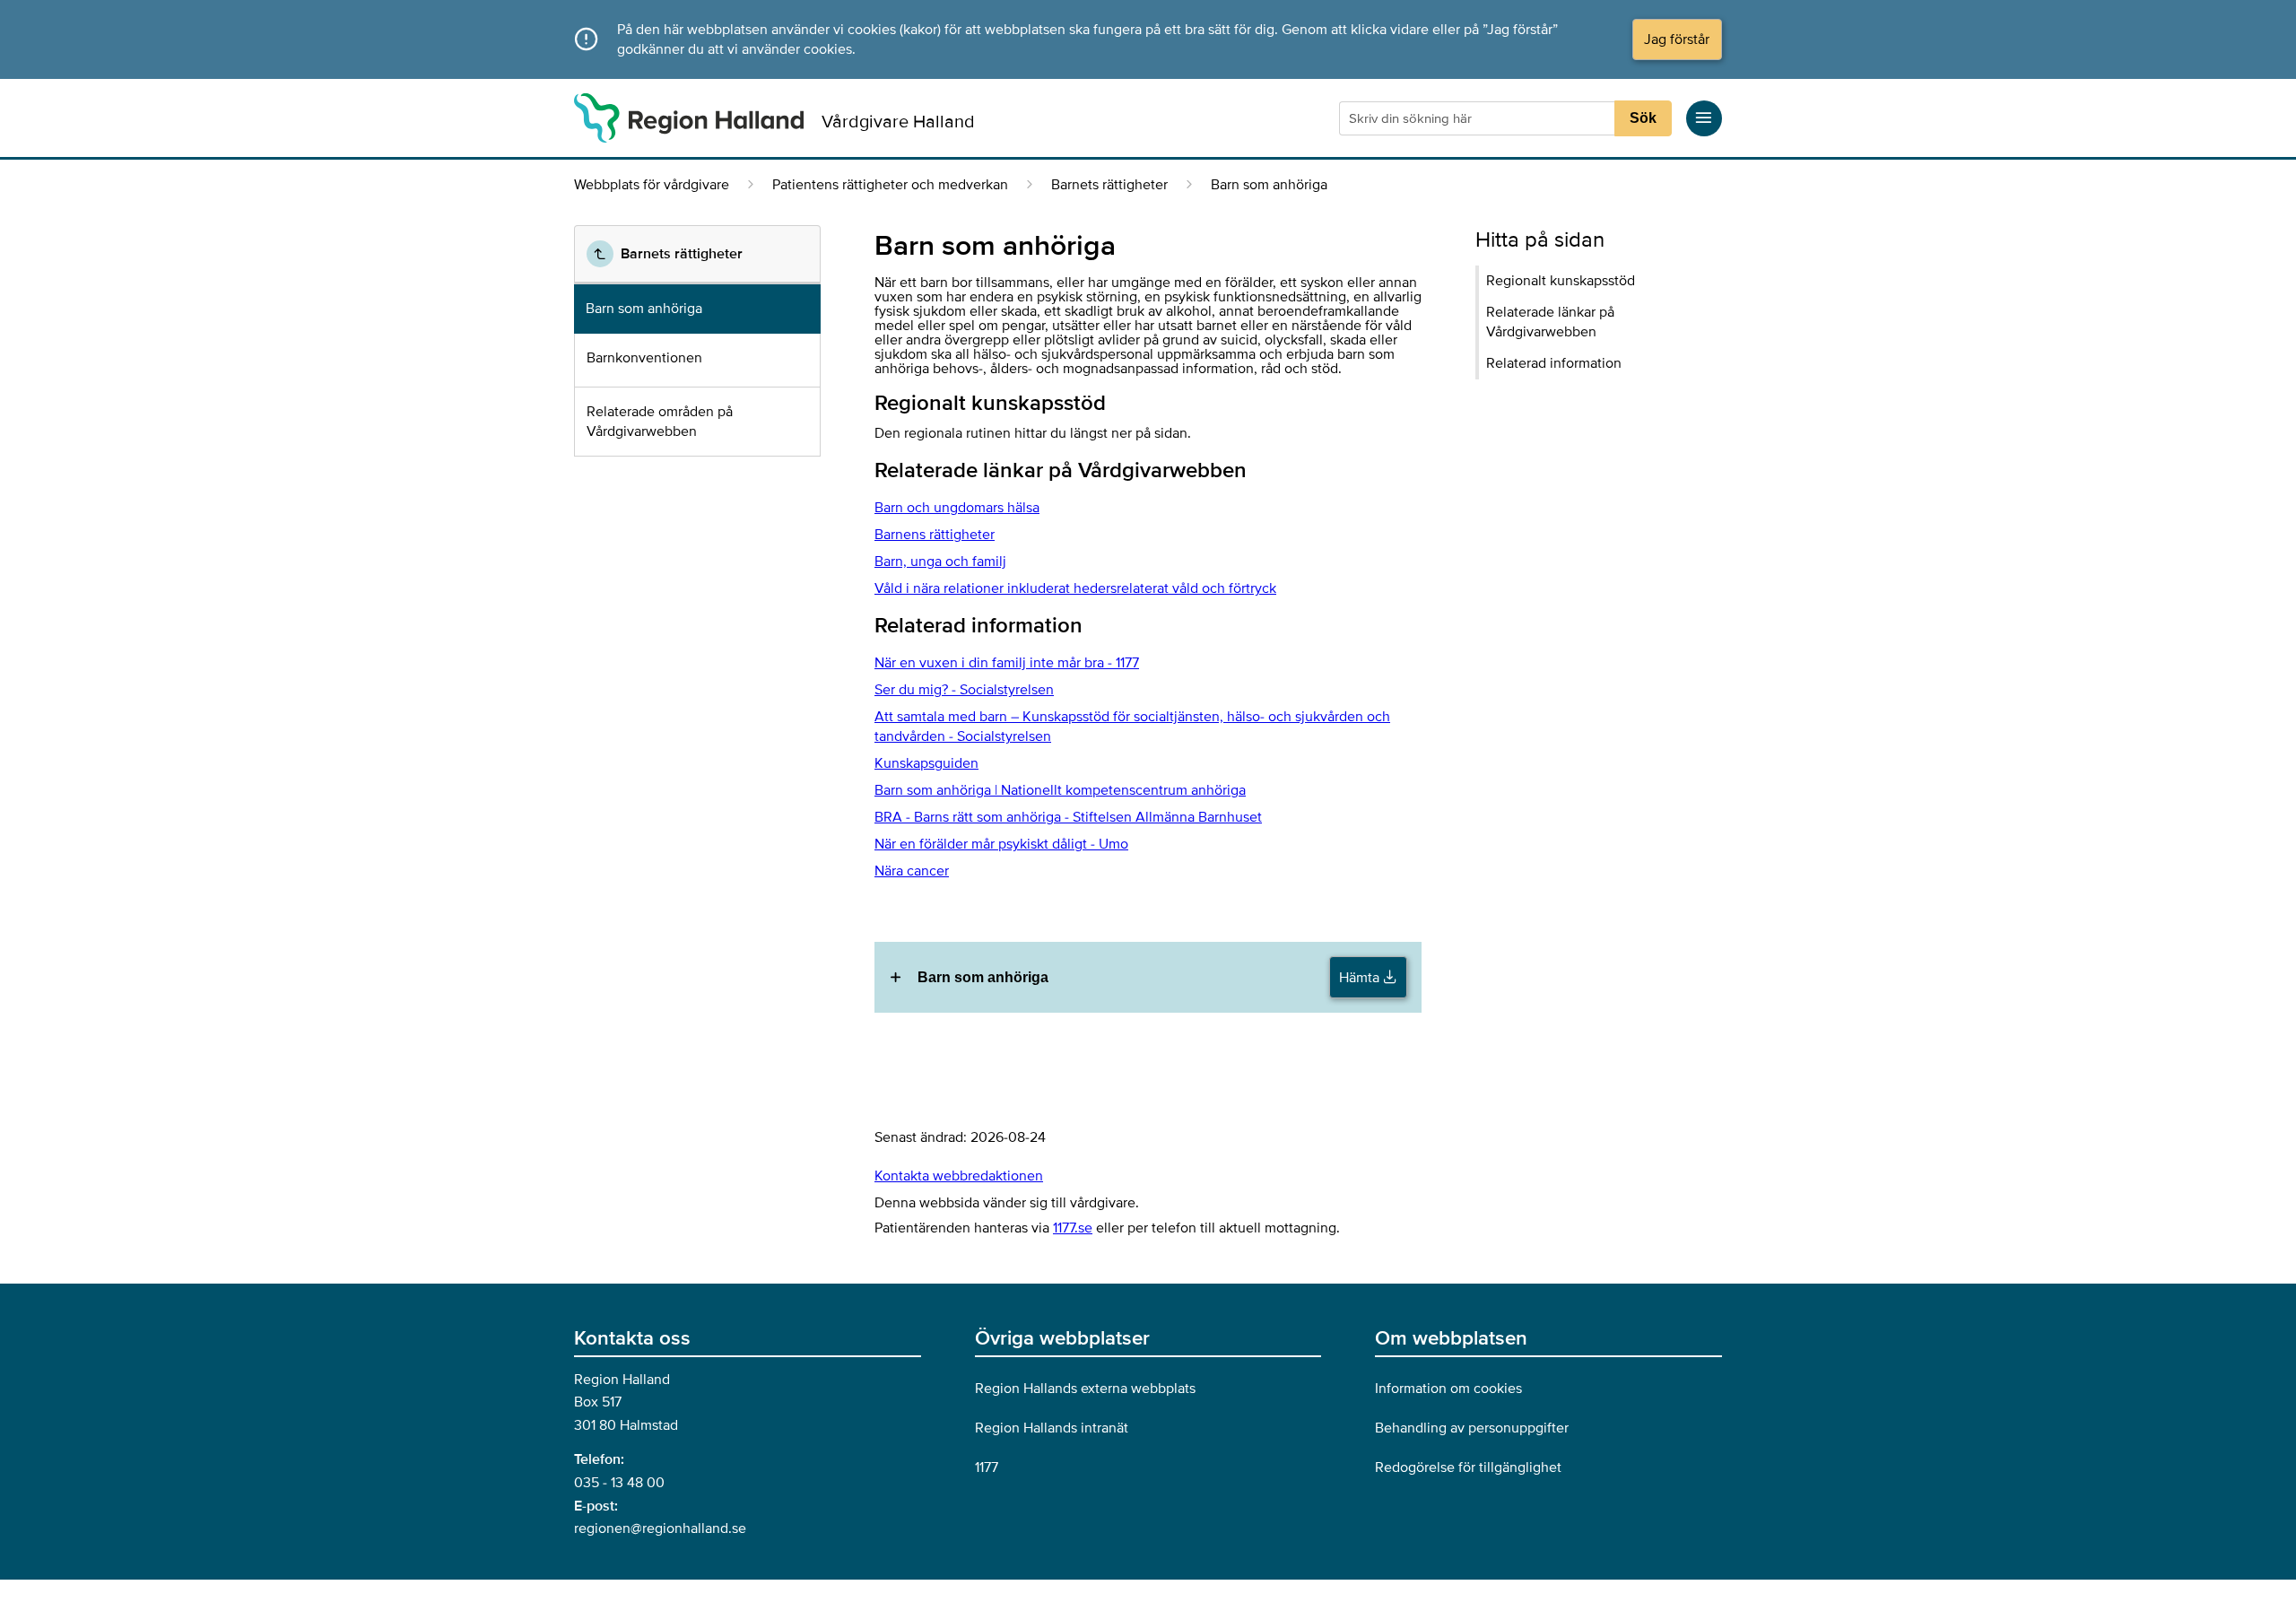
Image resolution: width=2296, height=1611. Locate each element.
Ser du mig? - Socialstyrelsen (964, 690)
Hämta (1361, 978)
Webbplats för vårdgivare (652, 185)
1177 (987, 1467)
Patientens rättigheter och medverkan (890, 185)
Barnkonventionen (644, 358)
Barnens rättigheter (935, 535)
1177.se (1073, 1228)
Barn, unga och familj (940, 562)
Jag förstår (1677, 39)
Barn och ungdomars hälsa (957, 508)
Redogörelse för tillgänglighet (1468, 1467)
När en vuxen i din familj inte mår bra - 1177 (1007, 663)
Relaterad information (1554, 363)
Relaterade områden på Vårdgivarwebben (660, 422)
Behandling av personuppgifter (1472, 1428)
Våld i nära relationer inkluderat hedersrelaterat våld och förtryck (1075, 588)
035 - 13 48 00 (619, 1483)
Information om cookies (1448, 1389)
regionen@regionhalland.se (660, 1528)
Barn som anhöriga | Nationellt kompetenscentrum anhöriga (1060, 790)
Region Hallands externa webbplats (1085, 1389)
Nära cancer (912, 871)
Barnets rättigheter (1109, 185)
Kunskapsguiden (926, 763)
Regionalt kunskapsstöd (1561, 281)
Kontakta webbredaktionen (959, 1176)
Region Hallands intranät (1052, 1428)
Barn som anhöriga (644, 309)
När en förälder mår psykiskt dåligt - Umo (1001, 844)
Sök (1643, 118)
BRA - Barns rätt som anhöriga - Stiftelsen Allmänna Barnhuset (1068, 817)
